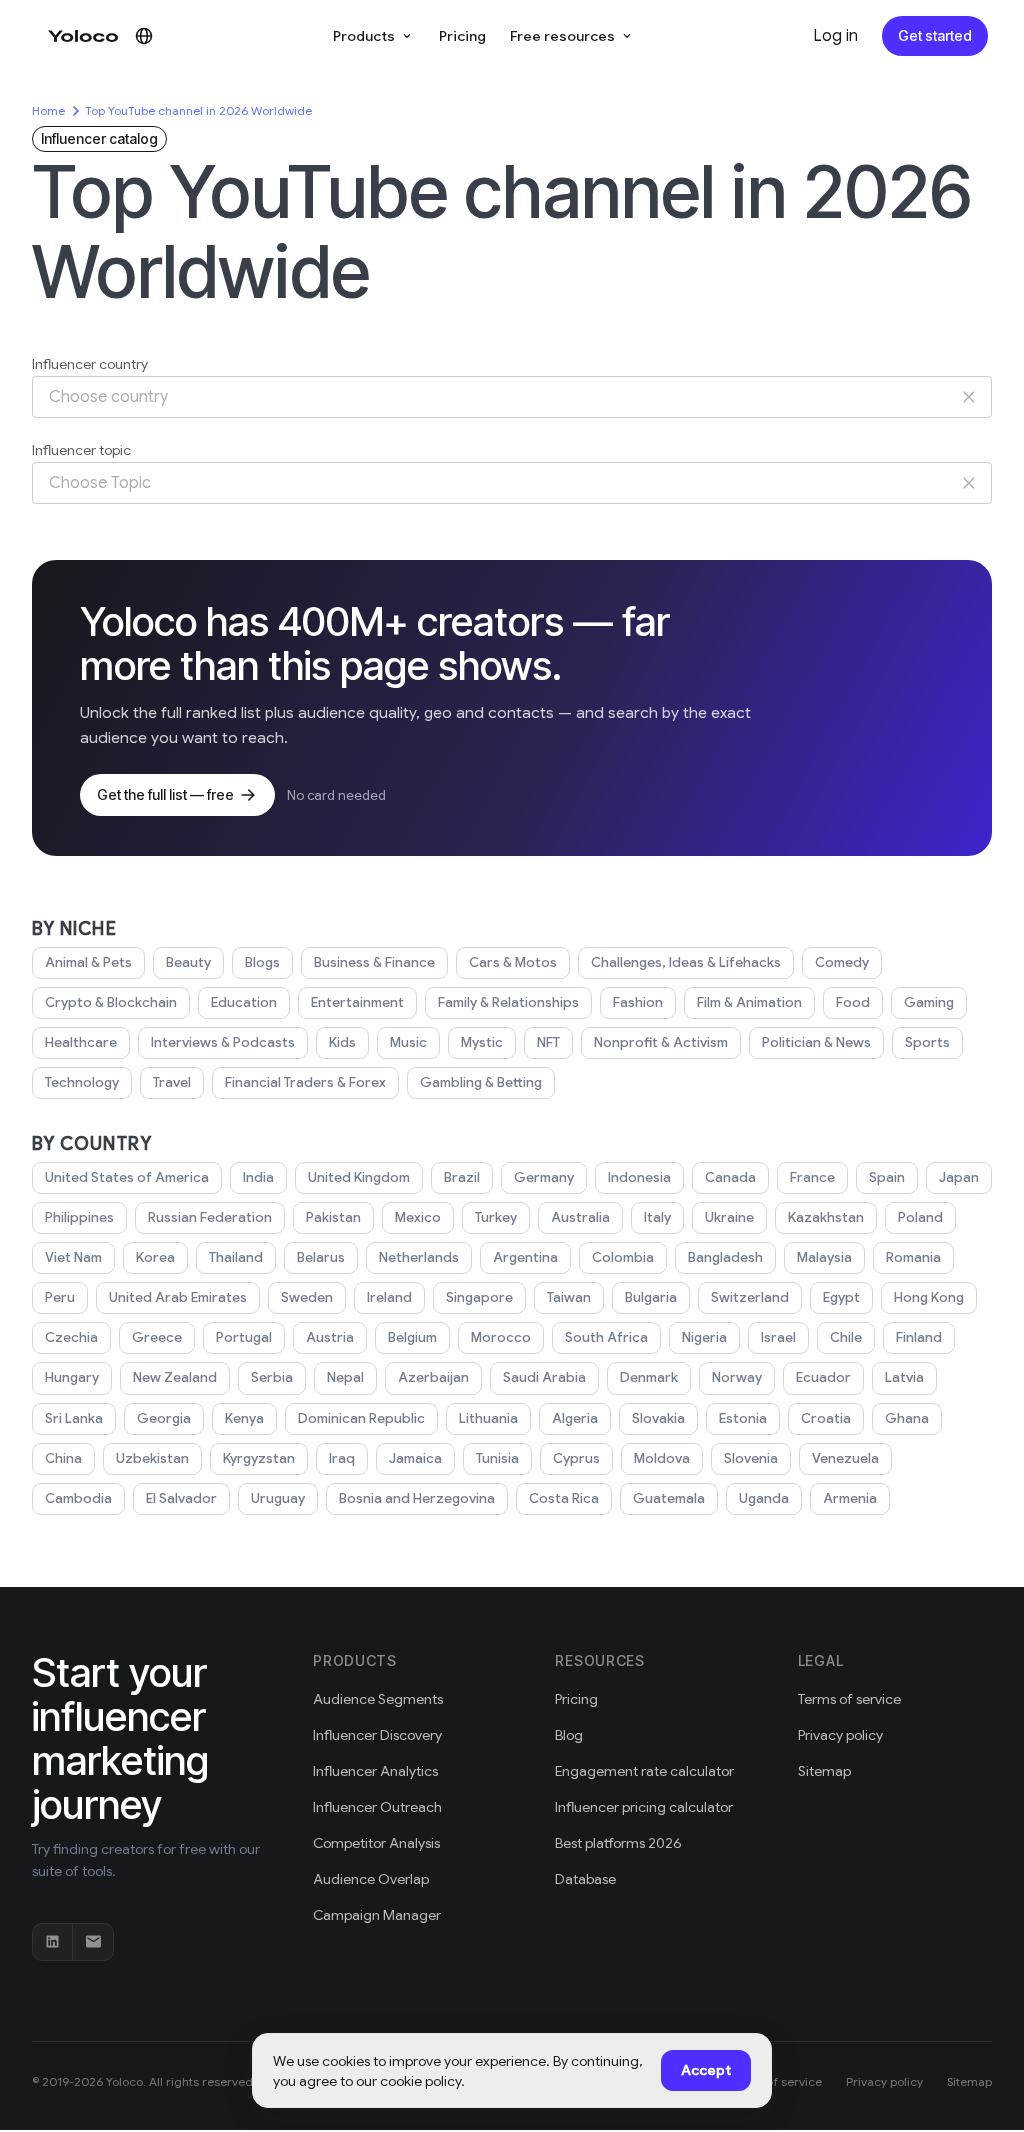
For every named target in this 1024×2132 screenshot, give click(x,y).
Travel (172, 1082)
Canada (730, 1177)
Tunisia (497, 1458)
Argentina (525, 1257)
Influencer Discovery (377, 1735)
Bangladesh (725, 1257)
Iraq (342, 1458)
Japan (959, 1177)
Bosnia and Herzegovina (417, 1498)
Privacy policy (840, 1735)
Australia (580, 1217)
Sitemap (824, 1771)
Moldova (662, 1458)
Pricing (462, 36)
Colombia (623, 1257)
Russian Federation (210, 1217)
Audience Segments (378, 1699)
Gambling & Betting (481, 1082)
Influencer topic (81, 450)
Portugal (244, 1337)
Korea (155, 1257)
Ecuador (823, 1377)
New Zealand (175, 1377)
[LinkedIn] (53, 1942)
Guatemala (669, 1498)
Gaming (929, 1002)
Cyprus (576, 1458)
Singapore (479, 1297)
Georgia (164, 1418)
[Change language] (144, 36)
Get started (935, 35)
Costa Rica (564, 1498)
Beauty (188, 962)
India (258, 1177)
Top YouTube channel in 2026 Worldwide (198, 110)
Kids (342, 1042)
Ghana (907, 1418)
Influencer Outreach (377, 1807)
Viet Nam (73, 1257)
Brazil (462, 1177)
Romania (913, 1257)
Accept (706, 2070)
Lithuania (488, 1418)
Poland (920, 1217)
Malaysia (824, 1257)
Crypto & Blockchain (111, 1002)
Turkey (496, 1217)
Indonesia (639, 1177)
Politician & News (816, 1042)
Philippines (79, 1217)
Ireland (389, 1297)
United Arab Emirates (178, 1297)
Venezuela (845, 1458)
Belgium (412, 1337)
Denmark (649, 1377)
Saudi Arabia (544, 1377)
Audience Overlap (371, 1879)
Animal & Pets (88, 962)
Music (408, 1042)
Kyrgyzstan (259, 1458)
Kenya (244, 1418)
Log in (835, 36)
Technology (82, 1082)
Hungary (72, 1377)
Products (364, 36)
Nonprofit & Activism (661, 1042)
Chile (846, 1337)
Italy (657, 1217)
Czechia (71, 1337)
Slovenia (751, 1458)
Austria (330, 1337)
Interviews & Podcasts (223, 1042)
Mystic (482, 1042)
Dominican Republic (361, 1418)
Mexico (418, 1217)
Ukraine (729, 1217)
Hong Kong (929, 1297)
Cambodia (78, 1498)
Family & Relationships (508, 1002)
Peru (60, 1297)
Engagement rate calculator (644, 1771)
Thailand (236, 1257)
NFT (548, 1042)
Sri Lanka (74, 1418)
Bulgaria (651, 1297)
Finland (919, 1337)
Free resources (562, 36)
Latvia (904, 1377)
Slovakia (658, 1418)
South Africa (606, 1337)
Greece (157, 1337)
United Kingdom (359, 1177)
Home (48, 110)
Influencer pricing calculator (644, 1807)
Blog (569, 1735)
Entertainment (357, 1002)
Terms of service (849, 1699)
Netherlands (419, 1257)
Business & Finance (374, 962)
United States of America (127, 1177)
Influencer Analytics (375, 1771)
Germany (544, 1177)
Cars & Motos (513, 962)
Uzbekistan (152, 1458)
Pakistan (333, 1217)
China (63, 1458)
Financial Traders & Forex (305, 1082)
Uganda (764, 1498)
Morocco (501, 1337)
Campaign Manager (377, 1915)
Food (853, 1002)
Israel (778, 1337)
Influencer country (90, 364)
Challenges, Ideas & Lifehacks (686, 962)
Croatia (826, 1418)
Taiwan (569, 1297)
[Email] (93, 1942)
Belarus (321, 1257)
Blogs (262, 962)
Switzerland (750, 1297)
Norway (737, 1377)
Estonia (743, 1418)
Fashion (638, 1002)
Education (244, 1002)
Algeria (575, 1418)
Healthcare (81, 1042)
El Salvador (181, 1498)
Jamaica (415, 1458)
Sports (927, 1042)
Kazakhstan (826, 1217)
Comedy (842, 962)
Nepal (345, 1377)
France (812, 1177)
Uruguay (278, 1498)
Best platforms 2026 (618, 1843)
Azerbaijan (433, 1377)
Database (585, 1879)
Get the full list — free (165, 794)
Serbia (272, 1377)
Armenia (850, 1498)
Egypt (841, 1297)
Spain (887, 1177)
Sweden (307, 1297)
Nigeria (704, 1337)
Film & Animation (749, 1002)
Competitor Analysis (376, 1843)
